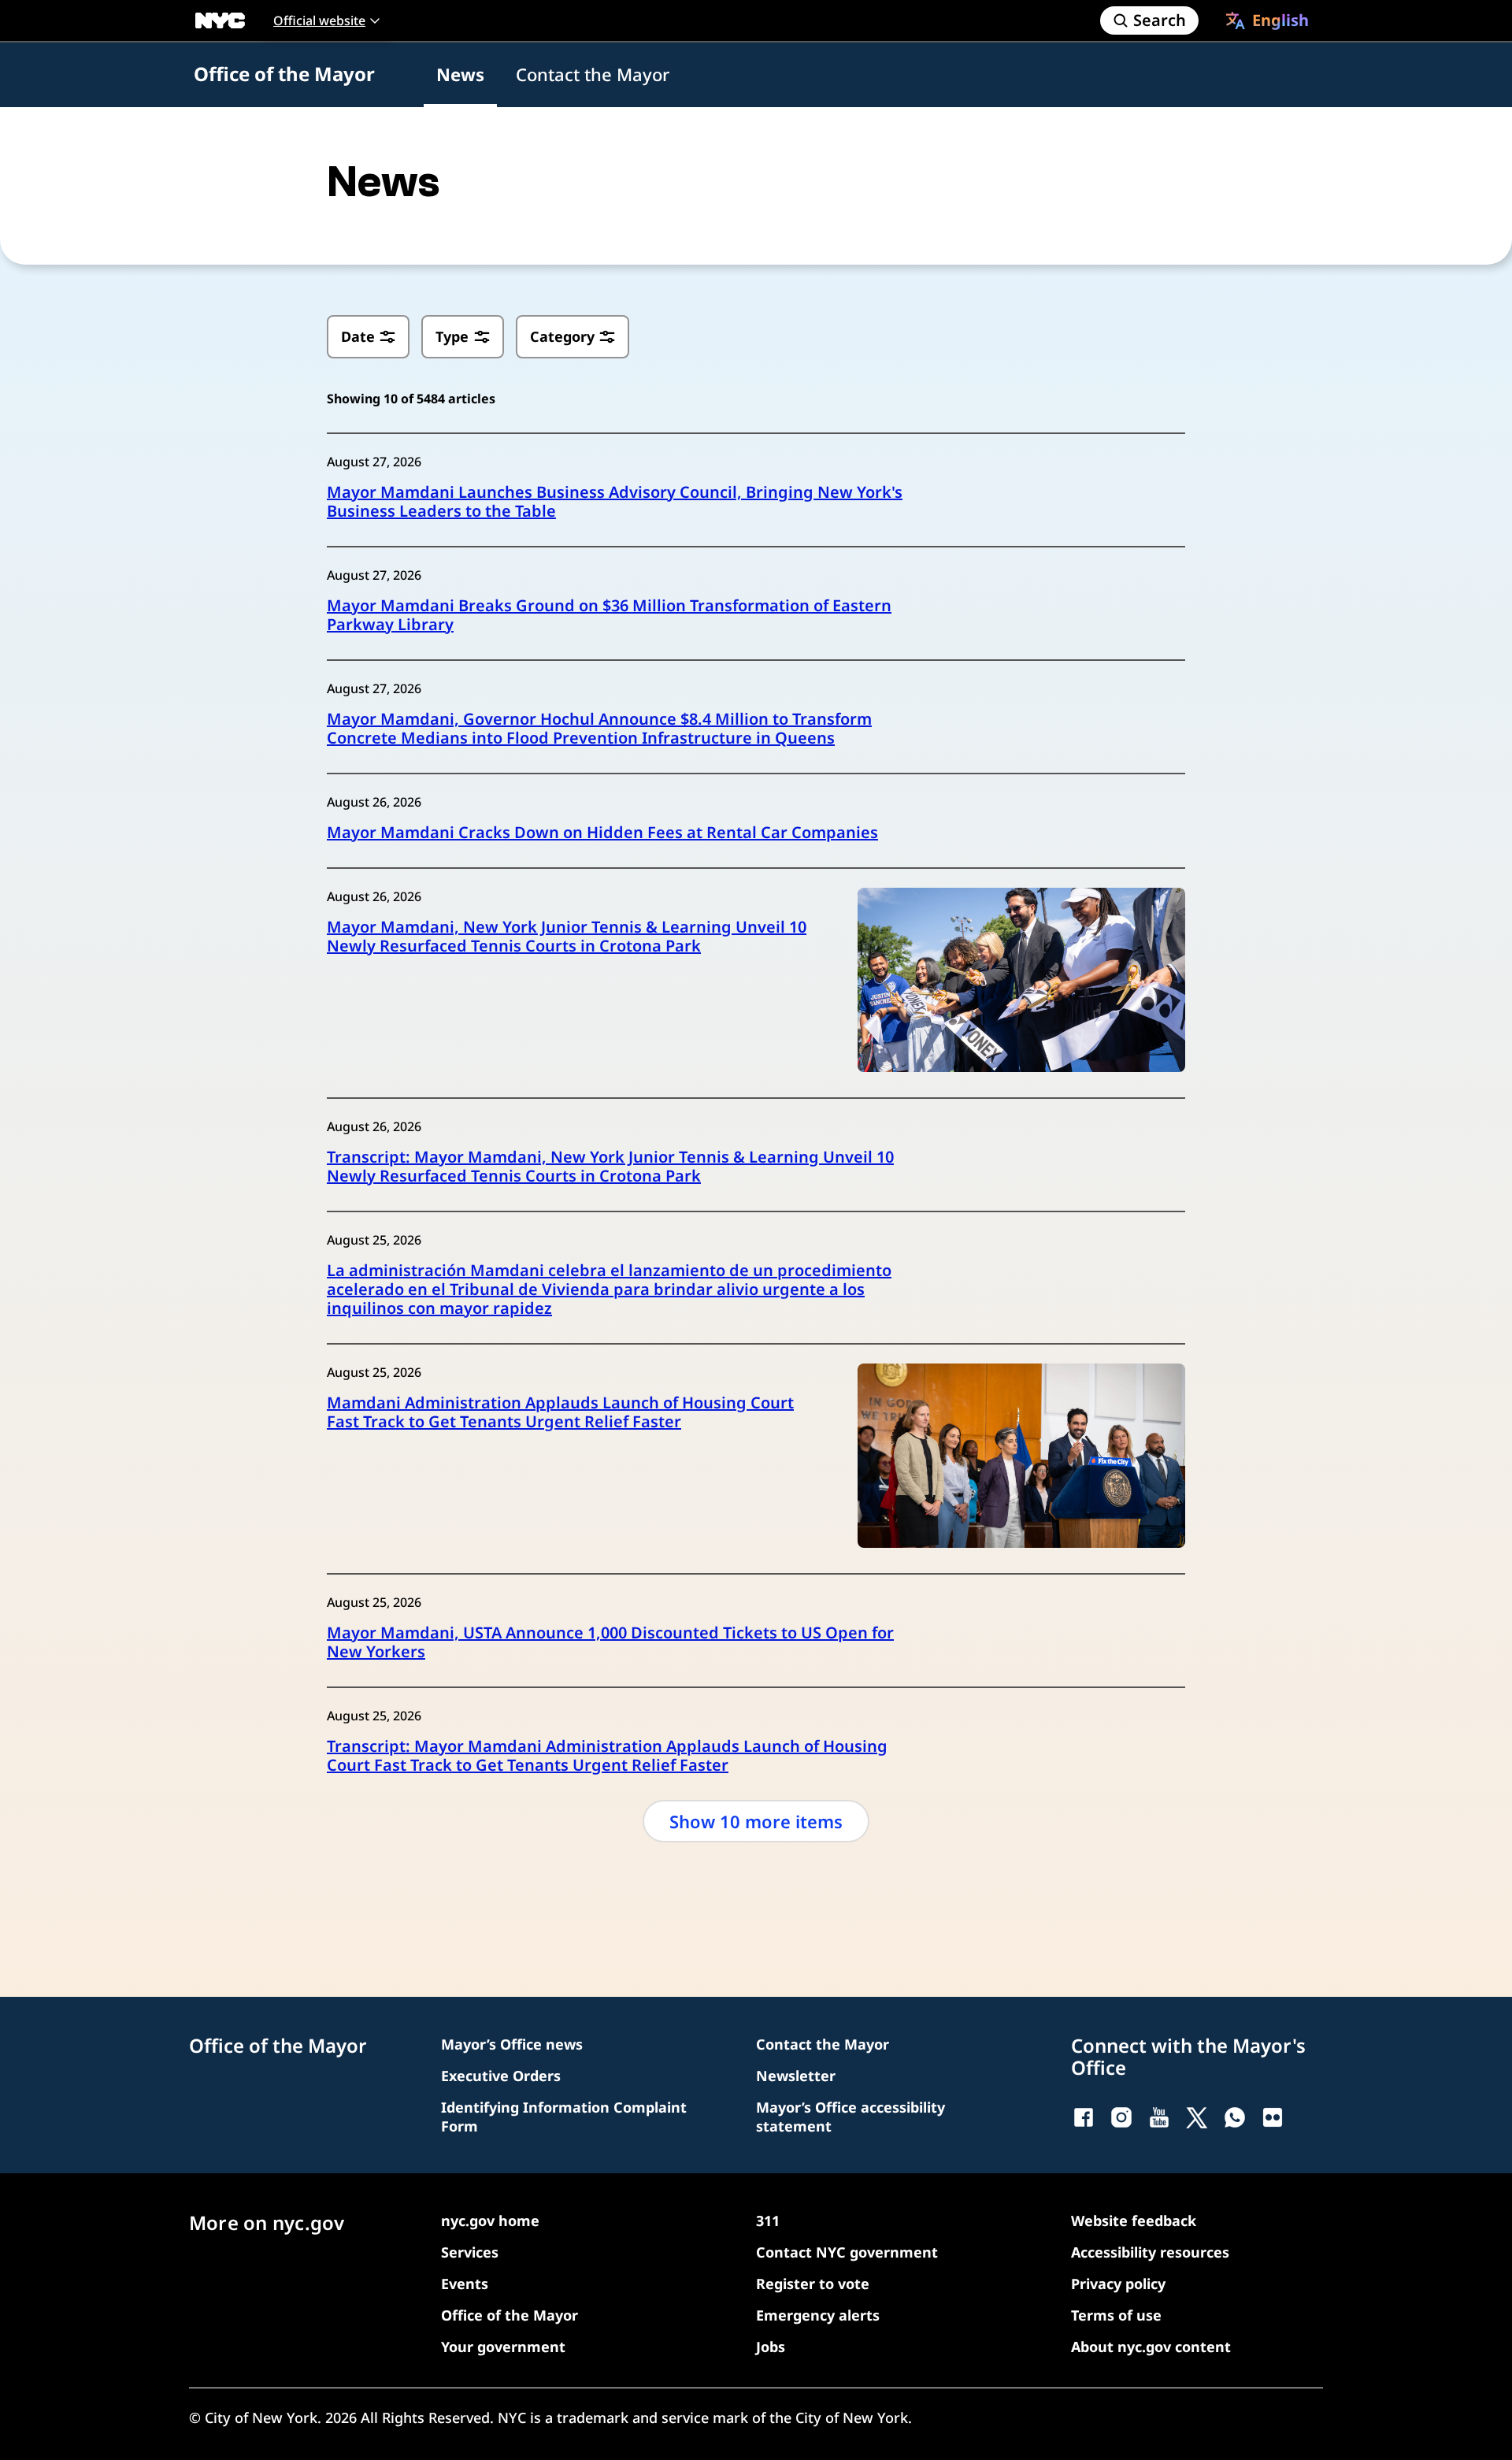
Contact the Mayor (593, 74)
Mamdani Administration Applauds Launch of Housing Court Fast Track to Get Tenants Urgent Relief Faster (560, 1412)
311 (768, 2221)
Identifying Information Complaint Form (564, 2117)
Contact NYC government (847, 2252)
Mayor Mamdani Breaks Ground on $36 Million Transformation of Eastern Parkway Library (609, 615)
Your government (503, 2347)
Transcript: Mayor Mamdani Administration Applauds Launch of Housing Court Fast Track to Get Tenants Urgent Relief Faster (607, 1756)
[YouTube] (1159, 2117)
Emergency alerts (818, 2315)
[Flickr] (1273, 2117)
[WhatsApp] (1235, 2117)
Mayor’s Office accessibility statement (850, 2117)
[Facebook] (1084, 2117)
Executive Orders (501, 2076)
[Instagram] (1121, 2117)
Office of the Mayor (284, 74)
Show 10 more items (756, 1821)
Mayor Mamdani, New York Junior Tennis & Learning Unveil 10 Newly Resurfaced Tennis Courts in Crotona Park (567, 937)
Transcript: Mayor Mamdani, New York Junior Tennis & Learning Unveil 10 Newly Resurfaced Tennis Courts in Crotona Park (610, 1167)
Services (470, 2252)
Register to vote (813, 2284)
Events (465, 2284)
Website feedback (1134, 2221)
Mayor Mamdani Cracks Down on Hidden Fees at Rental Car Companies (602, 833)
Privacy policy (1118, 2284)
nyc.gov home (490, 2221)
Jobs (771, 2347)
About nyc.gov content (1151, 2347)
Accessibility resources (1150, 2252)
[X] (1197, 2117)
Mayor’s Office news (512, 2044)
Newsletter (796, 2076)
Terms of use (1116, 2315)
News (460, 74)
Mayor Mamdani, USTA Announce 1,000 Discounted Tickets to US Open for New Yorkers (610, 1642)
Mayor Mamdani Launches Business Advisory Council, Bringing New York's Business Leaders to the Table (615, 502)
